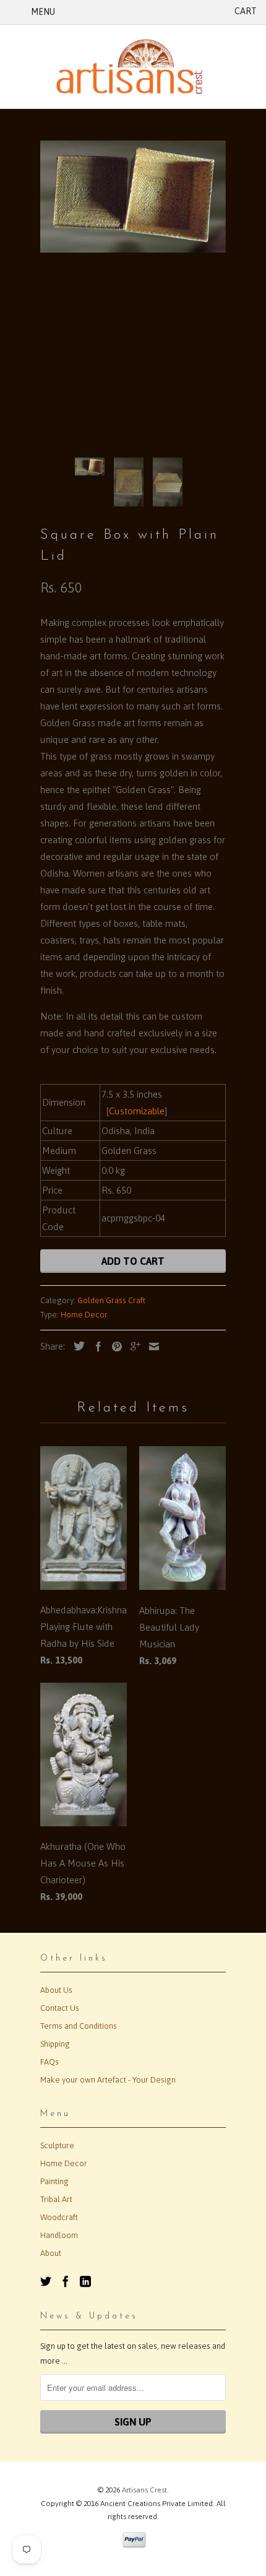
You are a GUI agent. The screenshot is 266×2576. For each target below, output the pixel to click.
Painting (54, 2181)
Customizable (137, 1111)
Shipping (55, 2044)
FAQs (49, 2062)
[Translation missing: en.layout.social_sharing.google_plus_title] (132, 1347)
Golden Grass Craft (111, 1300)
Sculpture (57, 2145)
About (51, 2253)
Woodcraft (59, 2217)
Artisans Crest (144, 2490)
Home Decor (84, 1315)
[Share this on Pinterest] (114, 1347)
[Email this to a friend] (151, 1347)
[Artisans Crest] (133, 67)
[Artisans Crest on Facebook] (66, 2281)
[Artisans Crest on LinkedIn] (85, 2281)
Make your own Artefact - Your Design (108, 2080)
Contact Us (60, 2008)
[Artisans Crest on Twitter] (46, 2281)
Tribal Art (56, 2199)
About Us (56, 1990)
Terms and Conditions (79, 2026)
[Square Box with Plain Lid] (133, 197)
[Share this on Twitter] (76, 1346)
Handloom (59, 2235)
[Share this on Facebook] (95, 1347)
